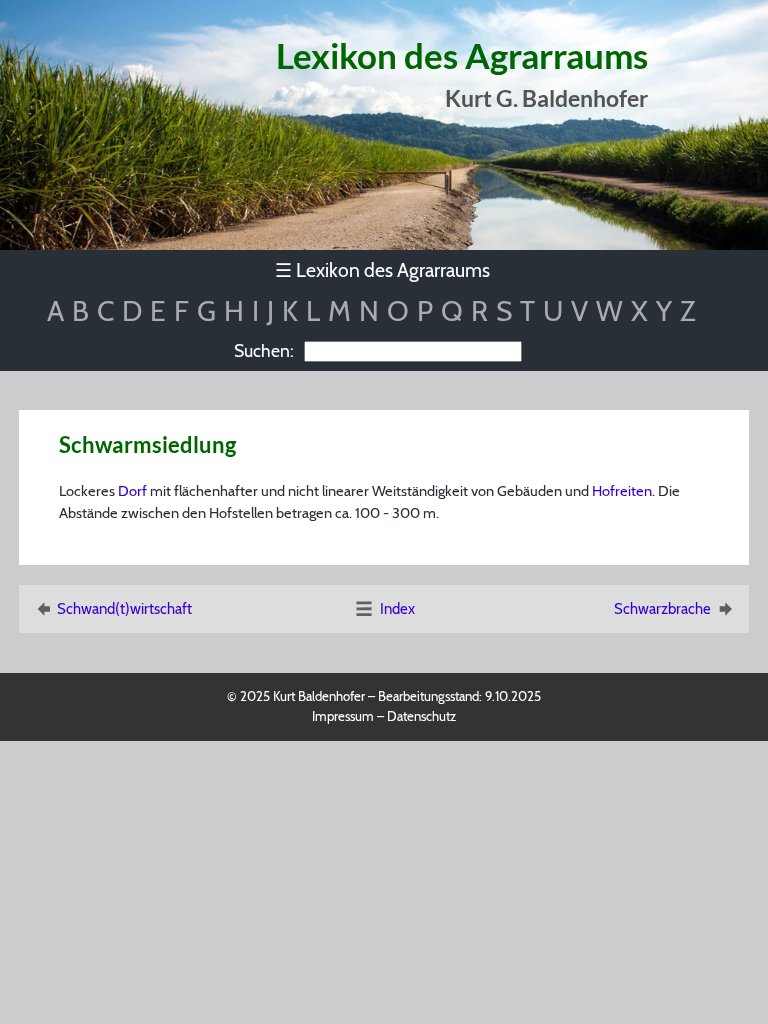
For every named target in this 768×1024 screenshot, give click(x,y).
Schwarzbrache (662, 609)
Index (397, 609)
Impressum (343, 716)
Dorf (132, 491)
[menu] (384, 270)
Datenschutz (421, 716)
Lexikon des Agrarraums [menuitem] (382, 270)
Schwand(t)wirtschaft (124, 609)
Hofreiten (622, 491)
